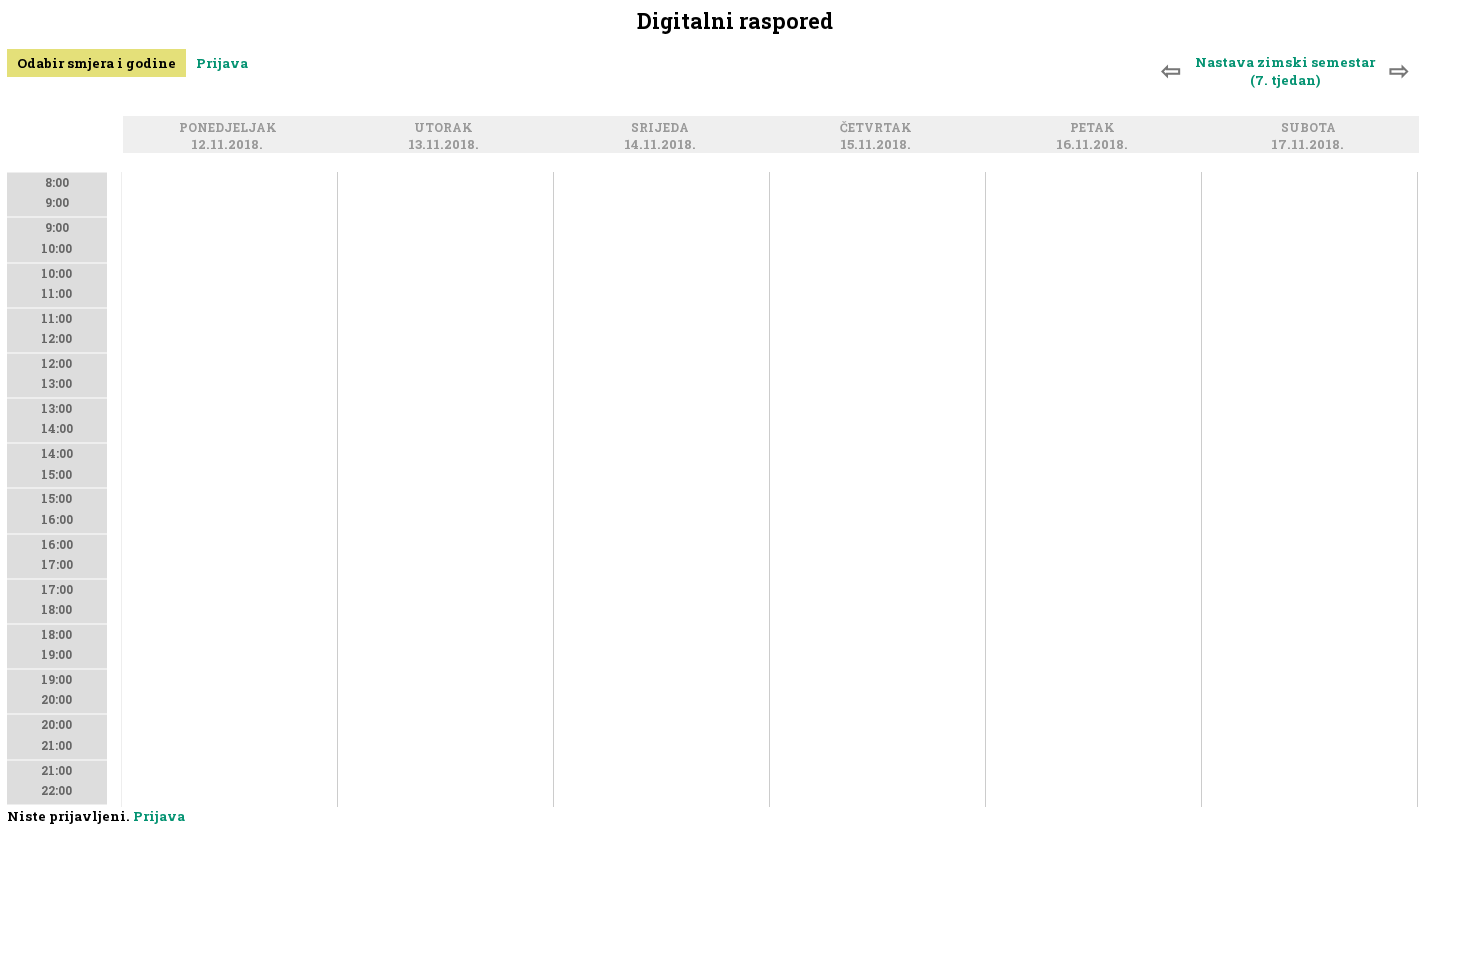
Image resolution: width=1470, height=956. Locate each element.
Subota (1311, 128)
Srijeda (663, 128)
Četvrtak (879, 128)
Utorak (446, 128)
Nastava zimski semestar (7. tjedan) (1285, 71)
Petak (1095, 128)
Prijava (222, 63)
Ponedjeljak (231, 128)
